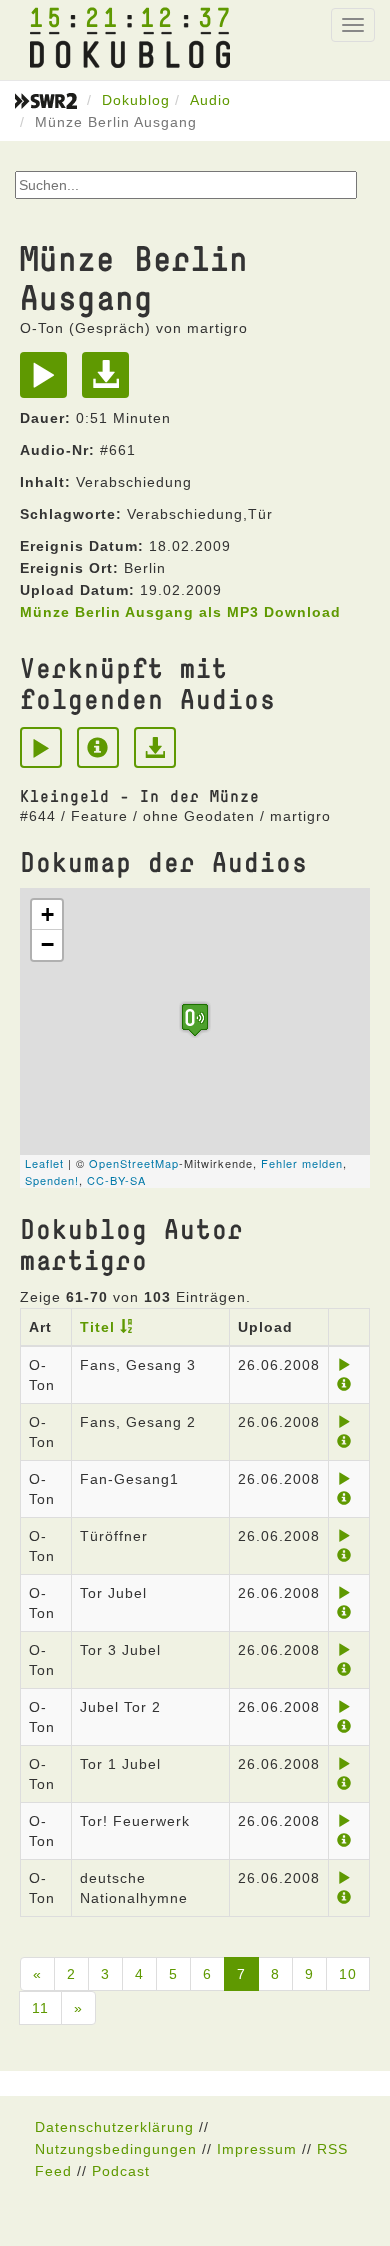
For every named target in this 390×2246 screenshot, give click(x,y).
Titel (97, 1327)
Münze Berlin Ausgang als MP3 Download (180, 612)
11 (40, 2008)
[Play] (48, 382)
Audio (210, 100)
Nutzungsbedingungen (116, 2149)
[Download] (110, 382)
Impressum (257, 2149)
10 (348, 1974)
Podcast (121, 2171)
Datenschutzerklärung (114, 2127)
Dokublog (136, 100)
